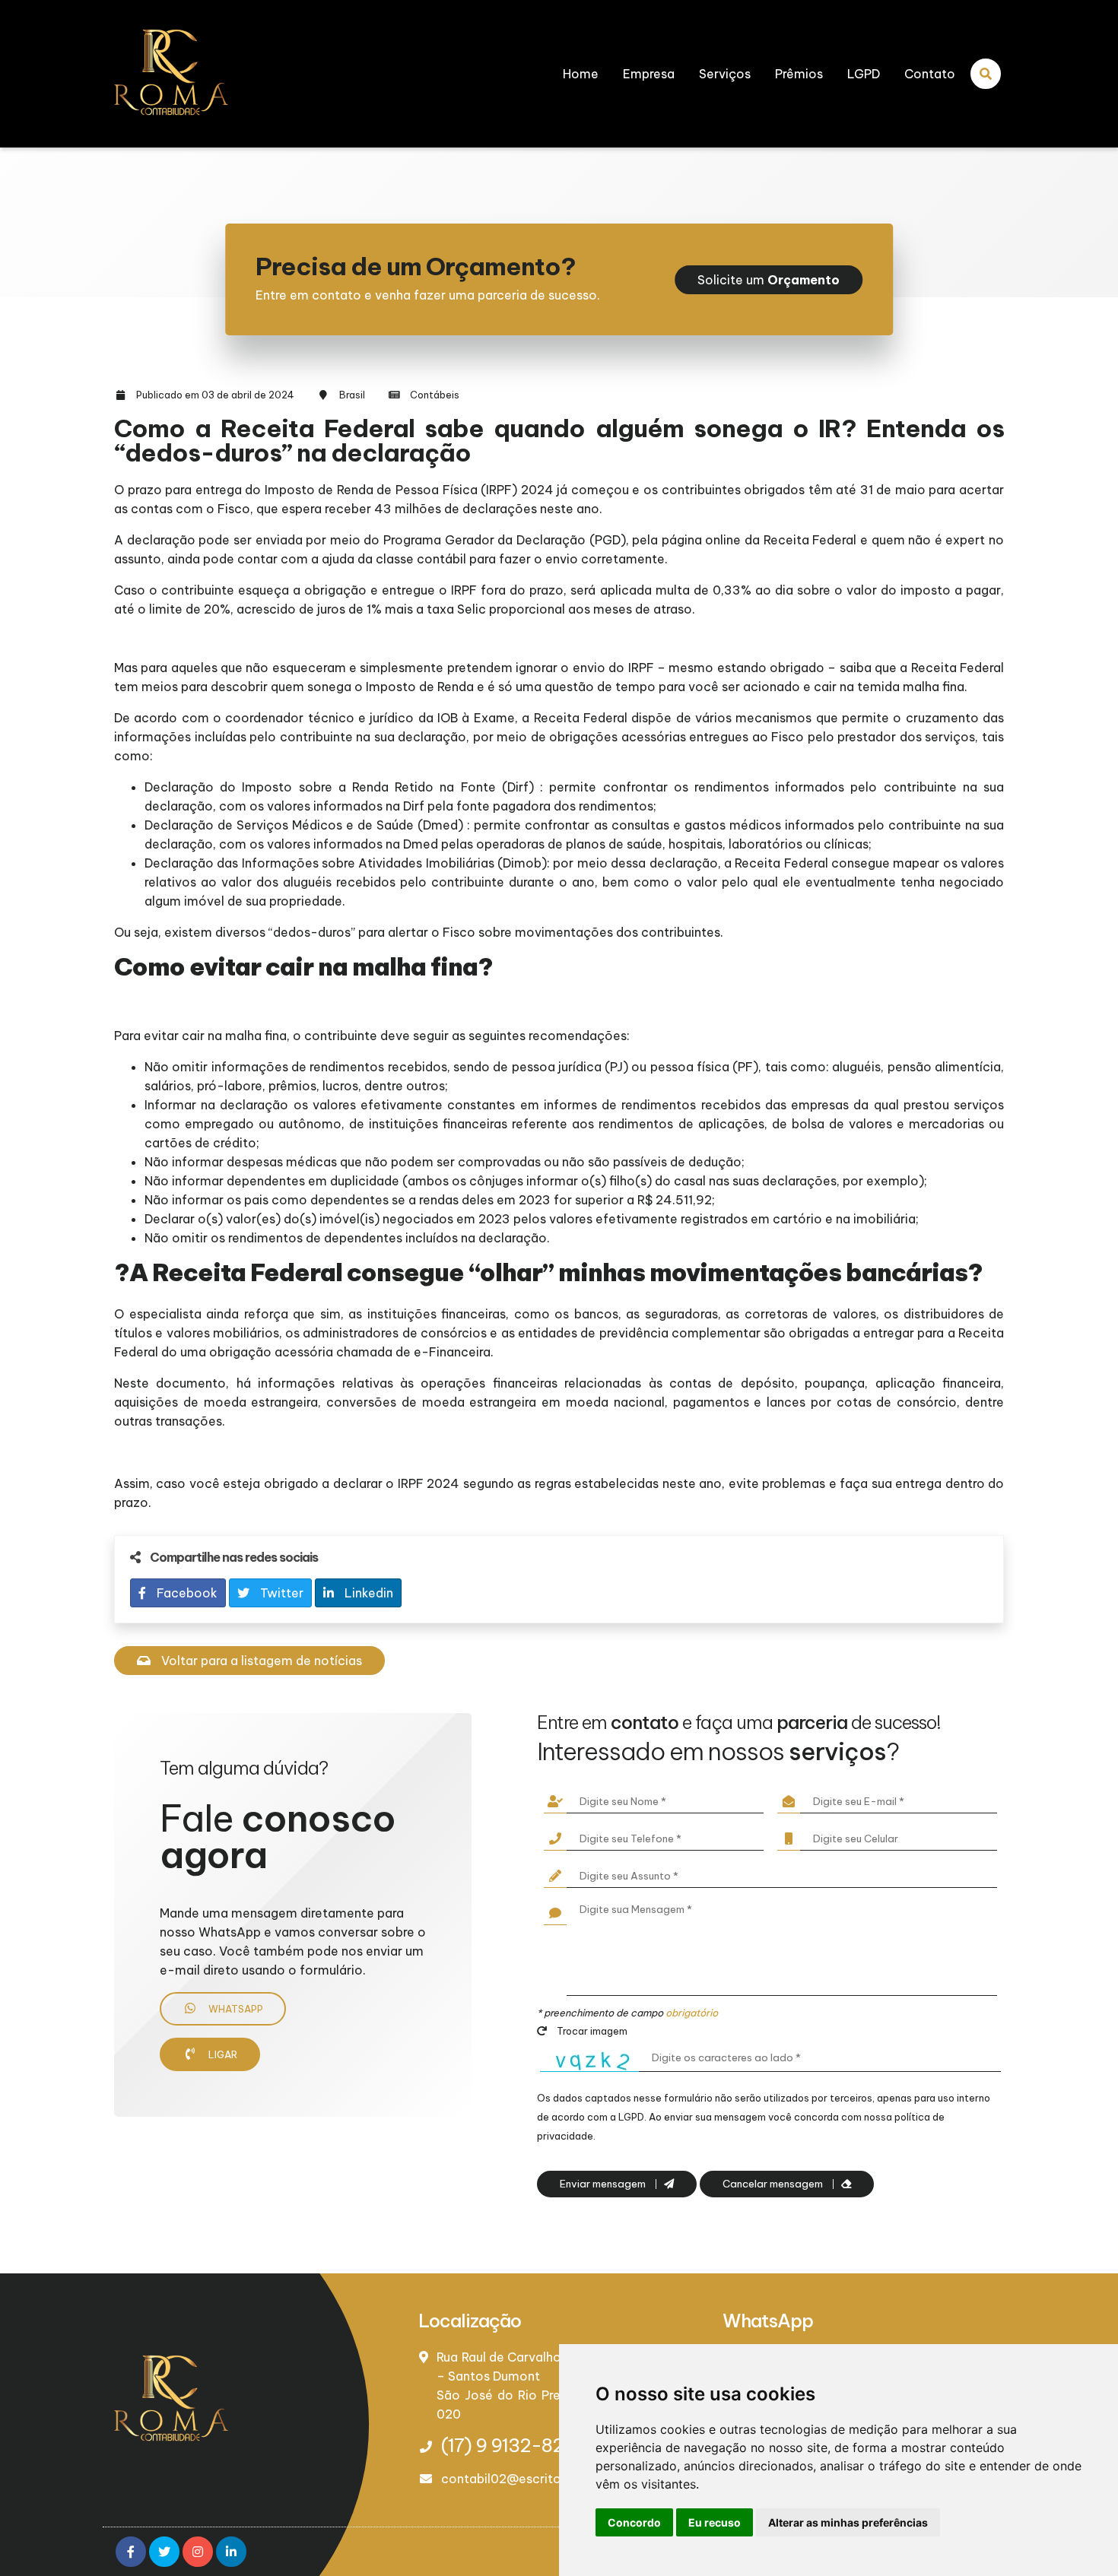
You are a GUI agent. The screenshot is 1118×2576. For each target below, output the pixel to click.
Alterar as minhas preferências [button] (848, 2522)
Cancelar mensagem (774, 2184)
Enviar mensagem (604, 2184)
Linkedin (367, 1593)
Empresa (649, 74)
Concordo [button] (634, 2522)
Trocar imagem (591, 2031)
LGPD (864, 74)
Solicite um (769, 280)
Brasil (352, 395)
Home (581, 74)
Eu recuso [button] (715, 2522)
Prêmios (799, 74)
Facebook (186, 1593)
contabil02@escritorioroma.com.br (548, 2479)
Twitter (280, 1593)
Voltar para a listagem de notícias (260, 1661)
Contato (930, 74)
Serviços (725, 74)
